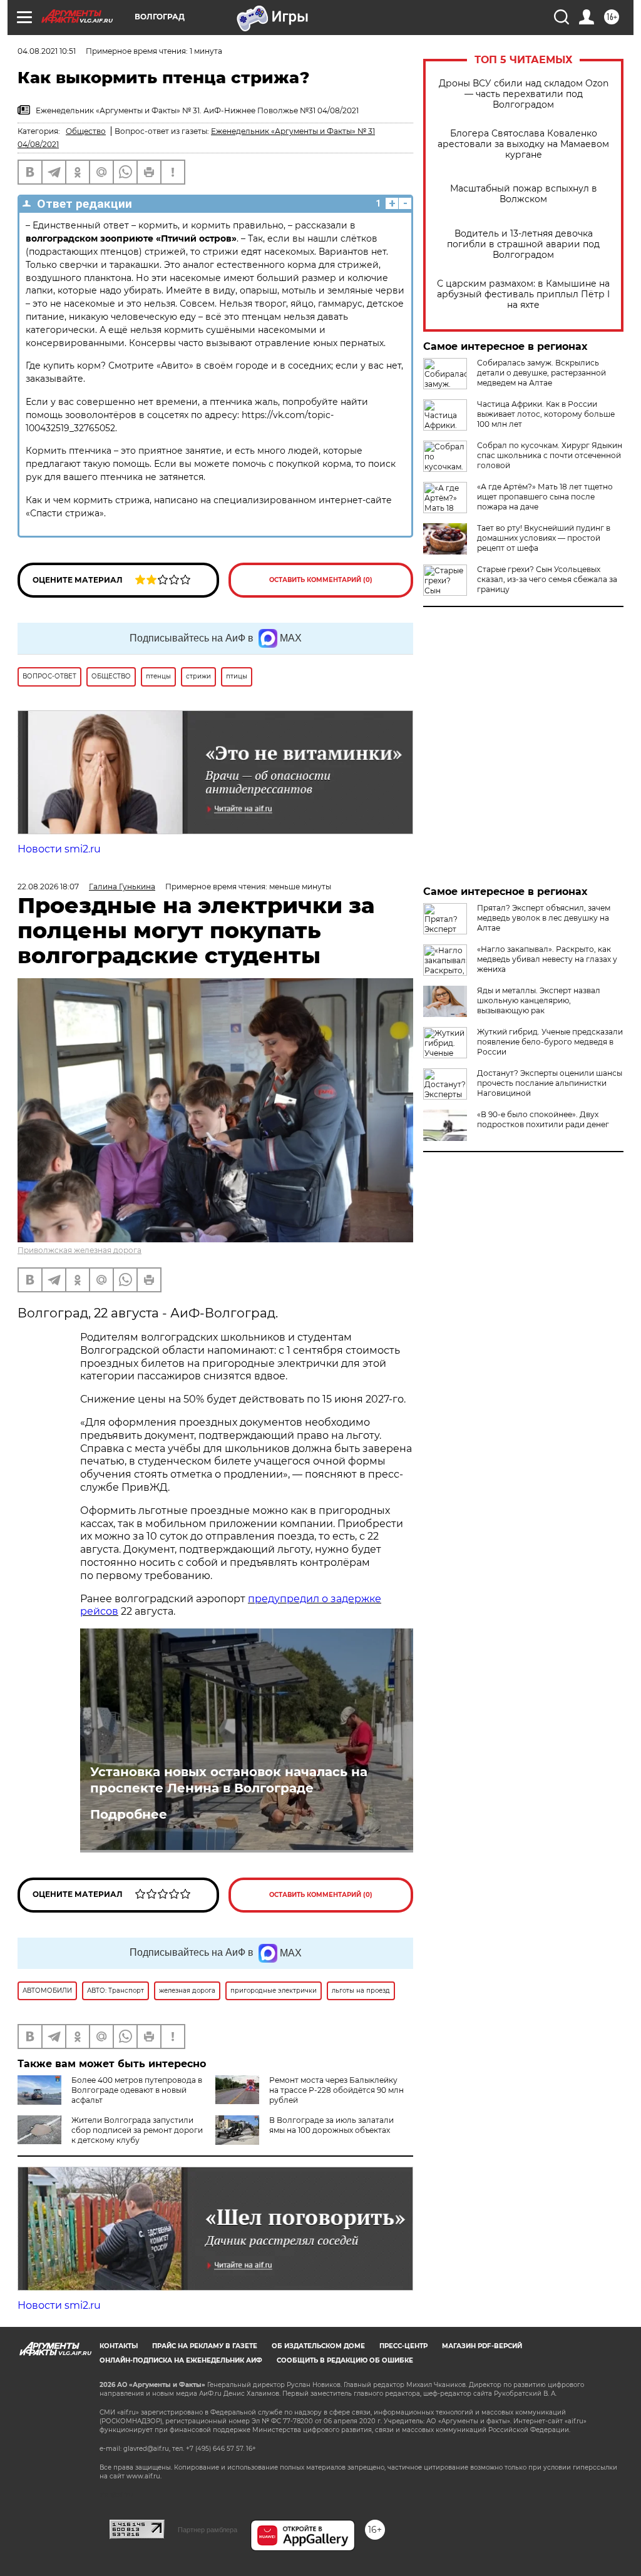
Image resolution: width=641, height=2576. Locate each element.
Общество (86, 131)
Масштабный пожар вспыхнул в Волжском (524, 194)
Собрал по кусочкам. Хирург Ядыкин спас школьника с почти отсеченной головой (550, 455)
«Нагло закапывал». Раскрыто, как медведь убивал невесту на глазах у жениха (547, 959)
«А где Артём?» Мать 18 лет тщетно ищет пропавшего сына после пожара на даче (545, 497)
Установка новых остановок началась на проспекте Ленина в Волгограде (229, 1780)
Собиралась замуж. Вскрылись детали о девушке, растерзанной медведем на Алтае (541, 373)
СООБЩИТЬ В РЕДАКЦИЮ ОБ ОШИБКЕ (345, 2360)
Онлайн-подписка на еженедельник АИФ (181, 2360)
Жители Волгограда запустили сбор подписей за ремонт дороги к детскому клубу (137, 2130)
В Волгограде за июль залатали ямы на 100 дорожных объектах (331, 2125)
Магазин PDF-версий (482, 2346)
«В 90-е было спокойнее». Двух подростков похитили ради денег (543, 1119)
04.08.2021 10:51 (47, 51)
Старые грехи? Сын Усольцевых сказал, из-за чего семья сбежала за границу (547, 579)
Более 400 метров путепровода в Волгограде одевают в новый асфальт (137, 2090)
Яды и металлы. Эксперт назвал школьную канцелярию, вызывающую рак (539, 1000)
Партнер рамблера (208, 2530)
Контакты (119, 2346)
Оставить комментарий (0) (321, 580)
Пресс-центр (403, 2346)
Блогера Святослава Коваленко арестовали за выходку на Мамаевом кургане (523, 144)
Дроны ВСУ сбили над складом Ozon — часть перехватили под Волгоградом (524, 94)
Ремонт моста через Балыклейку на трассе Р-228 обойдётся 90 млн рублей (336, 2090)
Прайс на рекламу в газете (205, 2346)
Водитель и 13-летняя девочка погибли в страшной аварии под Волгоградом (523, 244)
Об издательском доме (318, 2346)
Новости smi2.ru (59, 849)
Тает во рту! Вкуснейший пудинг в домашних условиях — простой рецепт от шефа (544, 538)
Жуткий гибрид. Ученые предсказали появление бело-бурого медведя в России (550, 1042)
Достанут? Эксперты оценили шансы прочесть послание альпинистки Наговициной (550, 1083)
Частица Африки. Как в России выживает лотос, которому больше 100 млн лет (546, 414)
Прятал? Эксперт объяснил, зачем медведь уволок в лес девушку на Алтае (544, 918)
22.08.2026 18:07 (48, 887)
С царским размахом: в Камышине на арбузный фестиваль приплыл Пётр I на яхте (523, 294)
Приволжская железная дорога (79, 1250)
